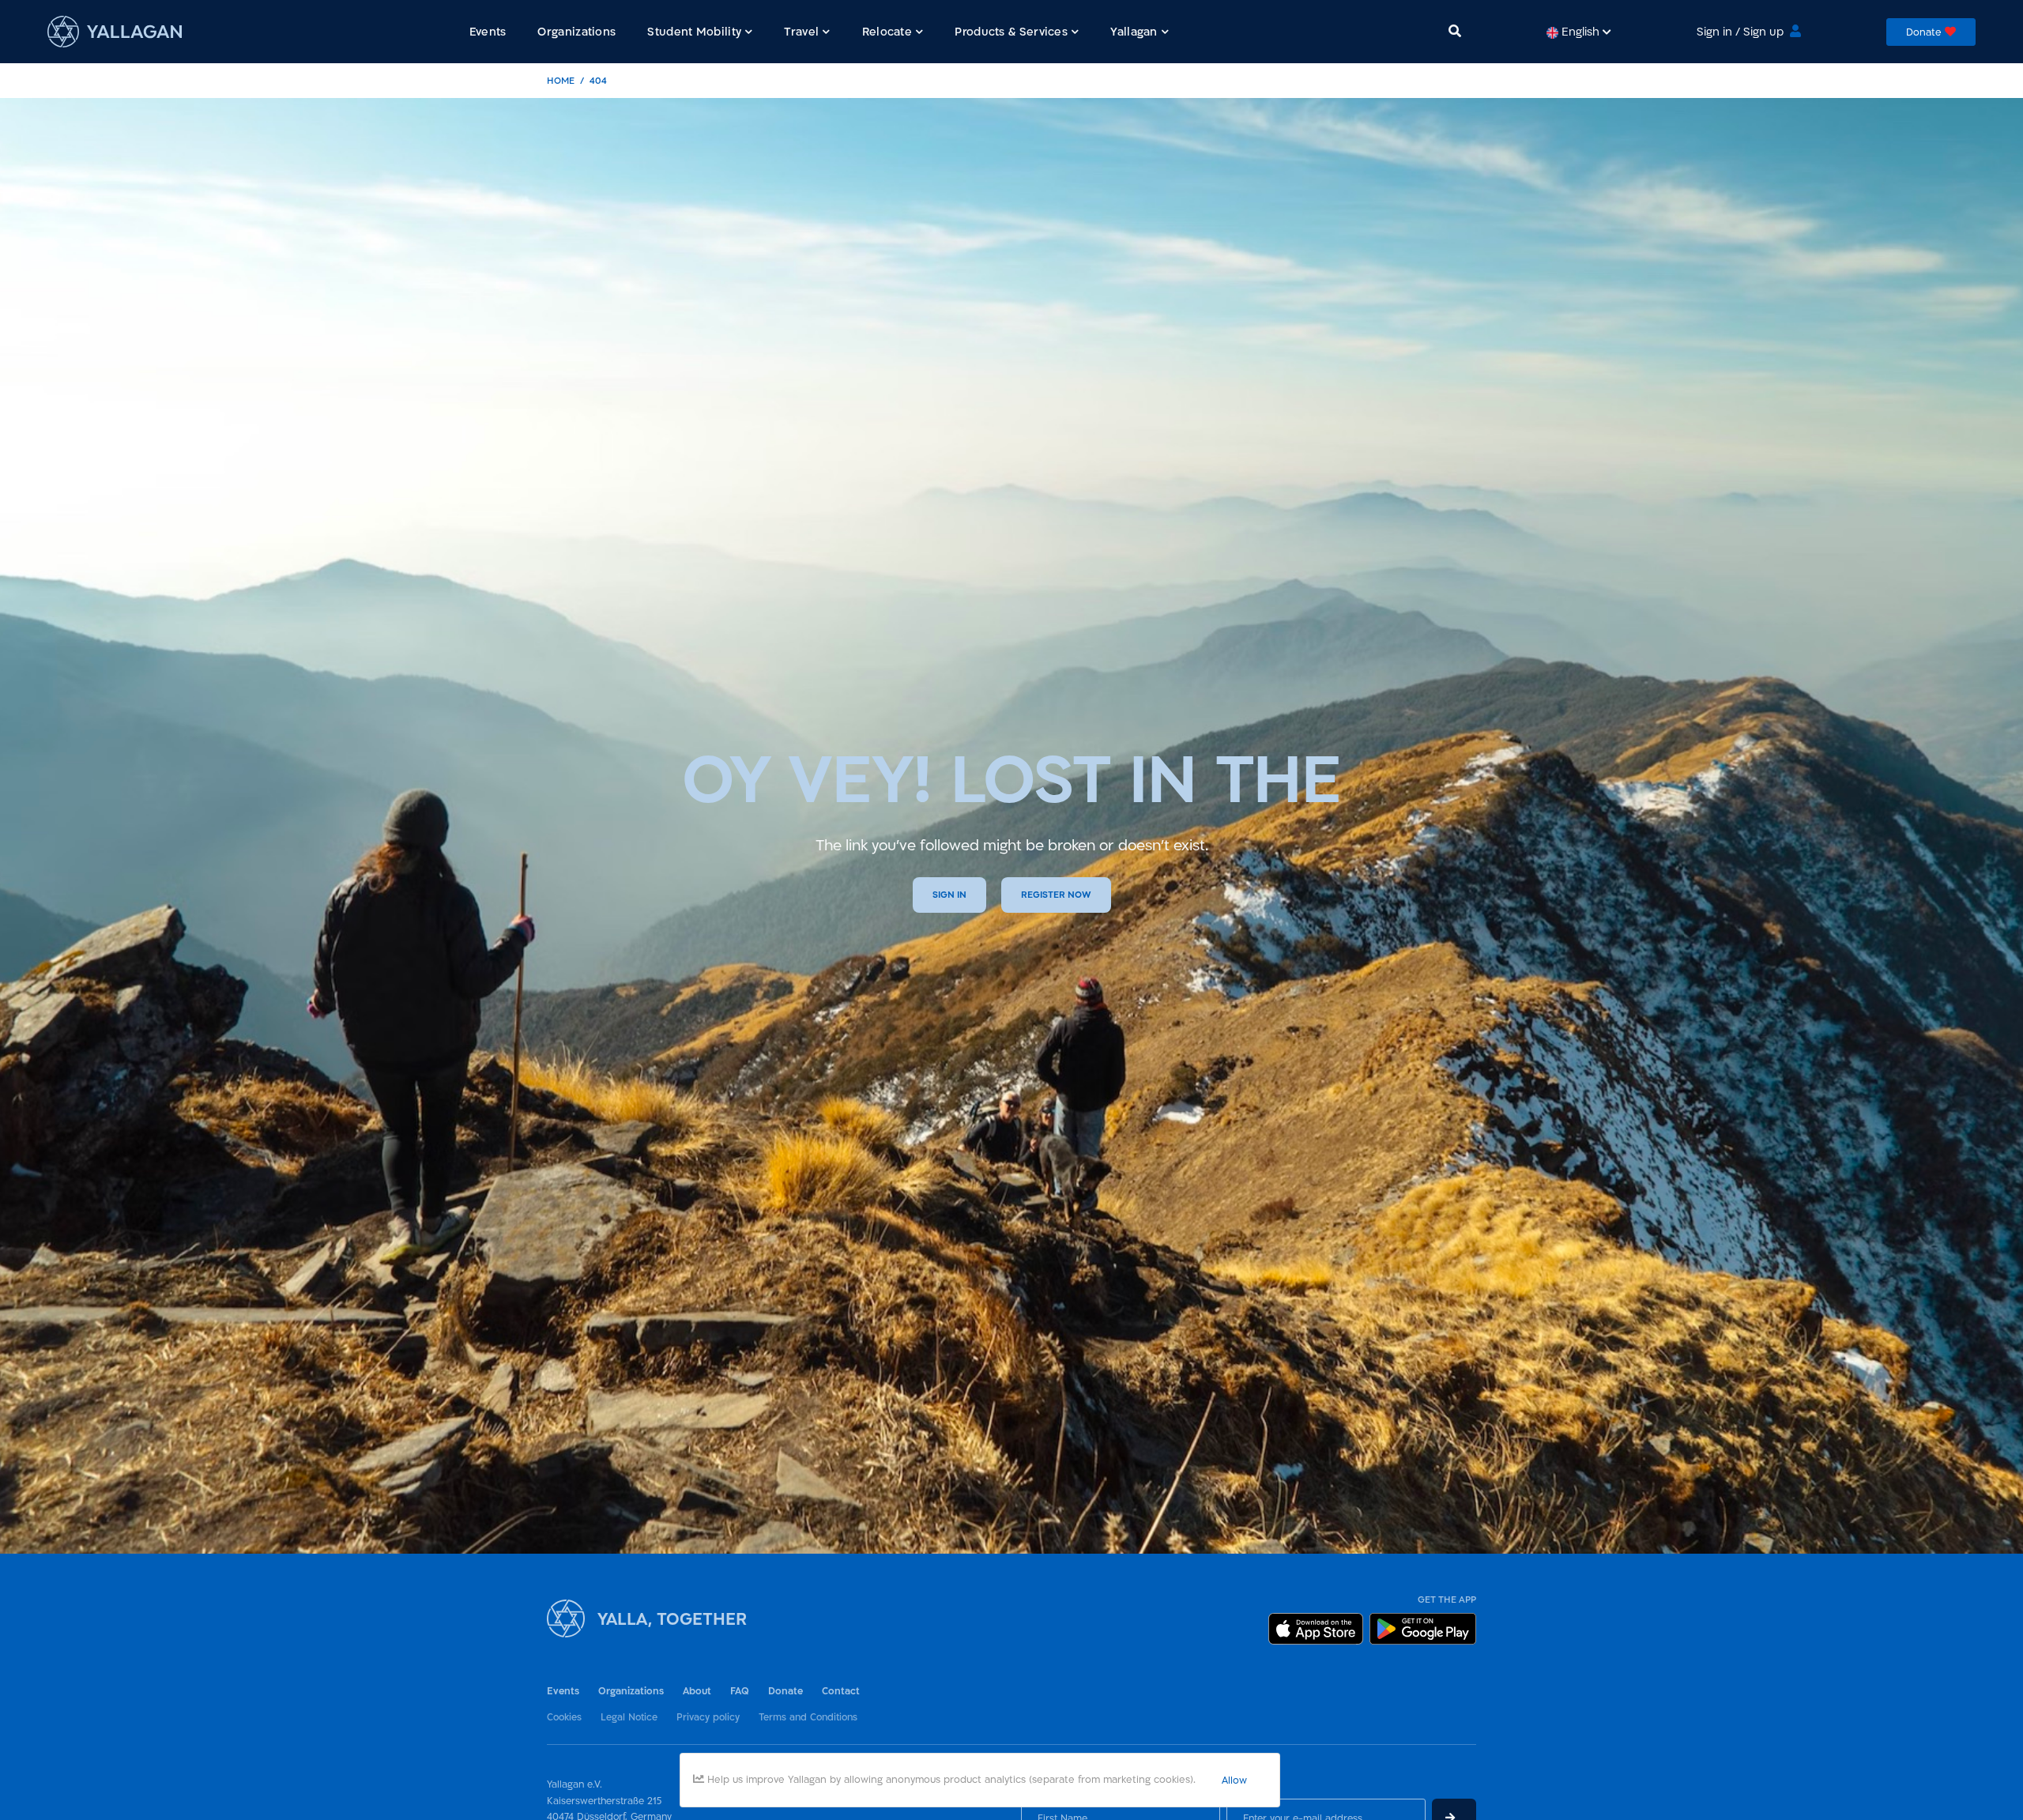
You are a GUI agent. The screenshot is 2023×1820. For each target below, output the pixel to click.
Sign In (949, 895)
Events (563, 1691)
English (1580, 31)
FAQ (740, 1691)
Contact (841, 1691)
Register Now (1056, 895)
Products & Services (1011, 31)
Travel (801, 31)
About (697, 1691)
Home (561, 80)
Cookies (564, 1716)
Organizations (631, 1691)
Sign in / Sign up (1740, 31)
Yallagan (1134, 31)
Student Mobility (694, 31)
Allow (1234, 1780)
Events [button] (488, 31)
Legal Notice (629, 1716)
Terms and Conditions (808, 1716)
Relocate (887, 31)
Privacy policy (708, 1716)
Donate (785, 1691)
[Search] (1455, 31)
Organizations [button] (576, 31)
